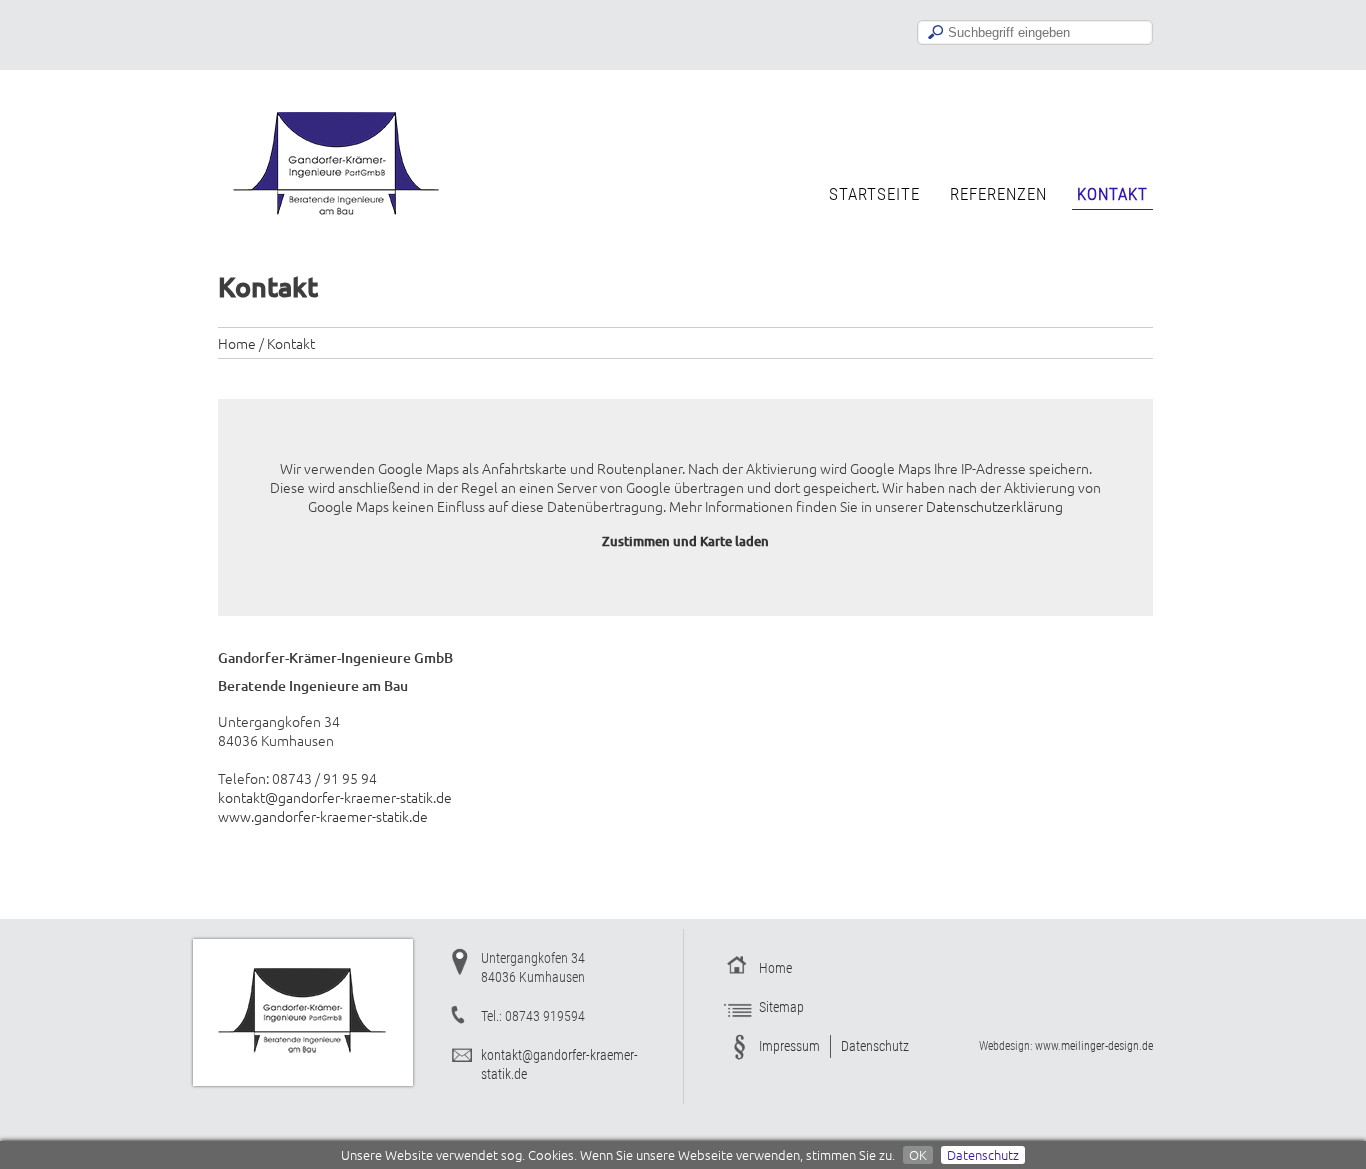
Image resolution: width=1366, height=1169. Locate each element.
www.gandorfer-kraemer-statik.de (323, 816)
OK (918, 1155)
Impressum (789, 1046)
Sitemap (781, 1007)
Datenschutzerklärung (994, 506)
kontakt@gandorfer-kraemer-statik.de (335, 797)
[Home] (338, 226)
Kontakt (1112, 194)
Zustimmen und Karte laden (685, 541)
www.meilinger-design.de (1094, 1046)
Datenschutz (983, 1155)
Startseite (874, 194)
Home (237, 343)
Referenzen (998, 194)
